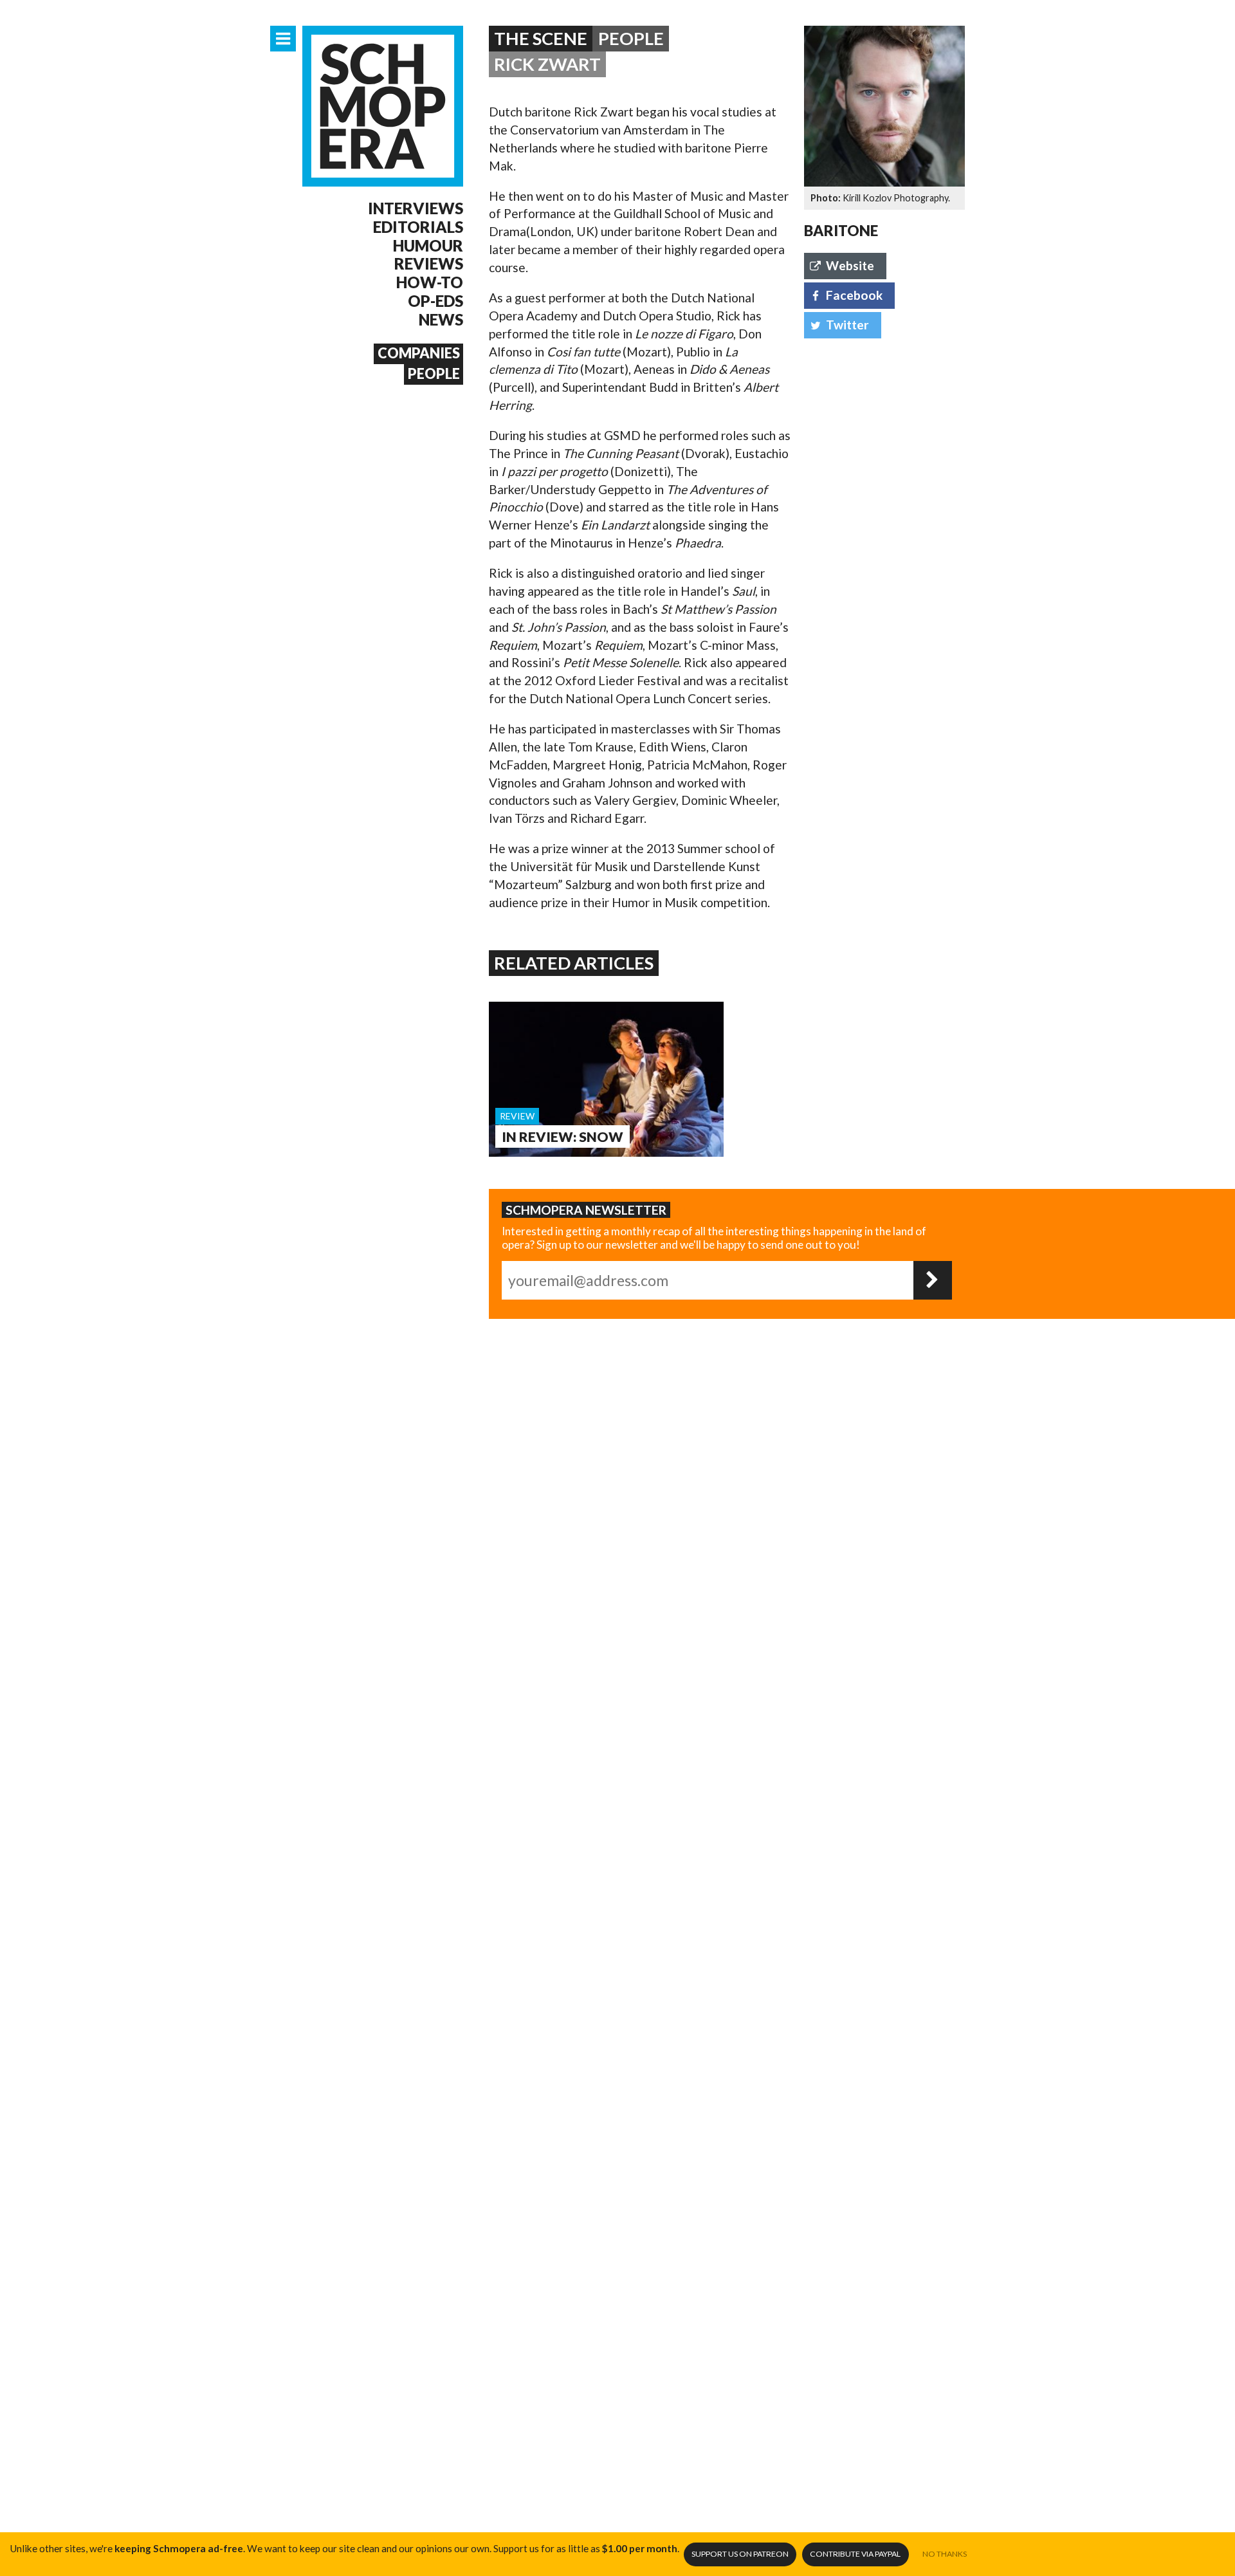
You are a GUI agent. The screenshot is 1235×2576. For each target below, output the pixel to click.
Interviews (416, 208)
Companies (419, 353)
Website (850, 265)
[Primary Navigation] (283, 39)
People (434, 374)
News (441, 320)
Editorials (418, 227)
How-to (430, 282)
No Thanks (945, 2554)
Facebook (854, 295)
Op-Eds (435, 301)
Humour (428, 246)
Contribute (855, 2554)
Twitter (847, 325)
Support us (740, 2554)
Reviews (429, 264)
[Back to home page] (383, 106)
